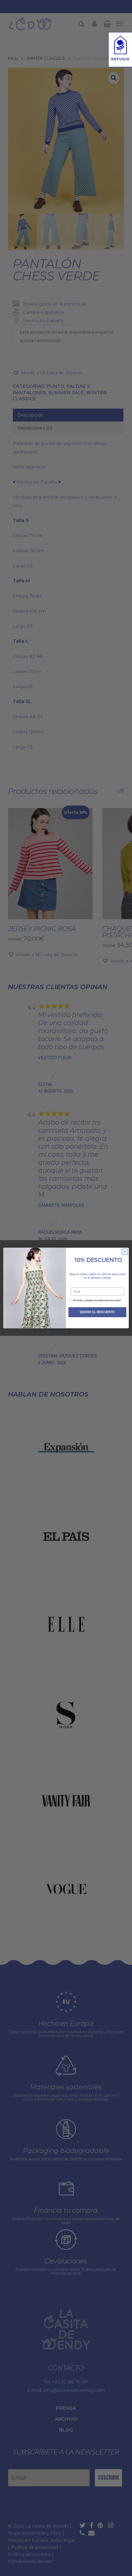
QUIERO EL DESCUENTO (97, 1312)
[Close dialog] (125, 1252)
